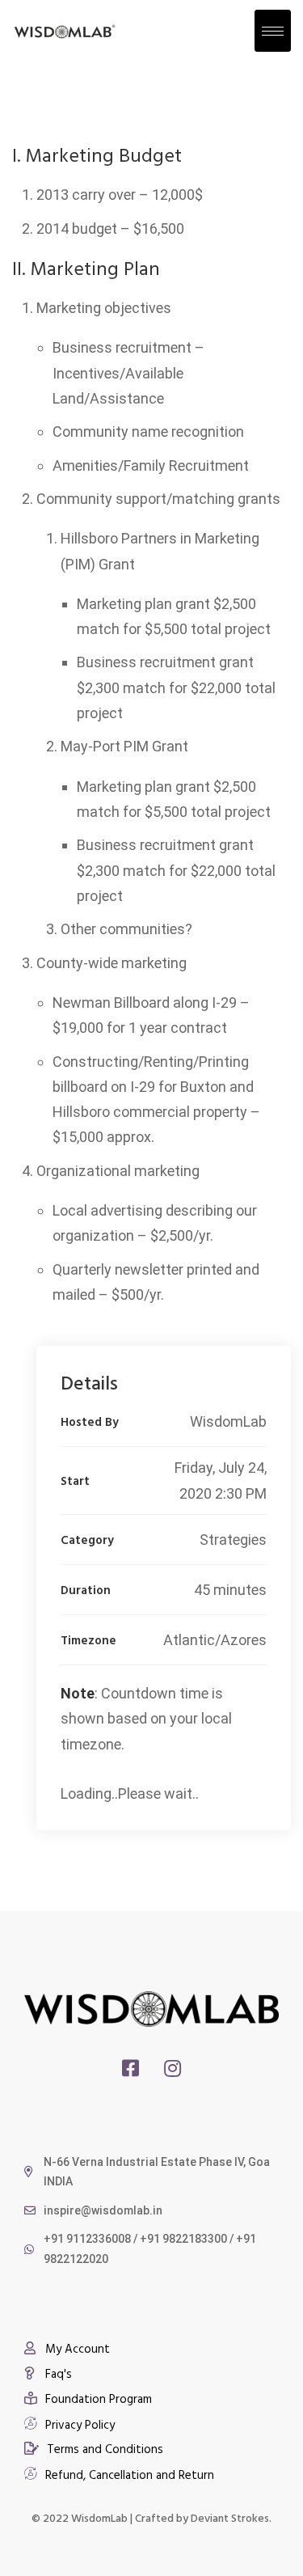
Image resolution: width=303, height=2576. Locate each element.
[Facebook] (130, 2068)
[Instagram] (173, 2068)
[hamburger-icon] (273, 31)
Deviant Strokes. (231, 2517)
